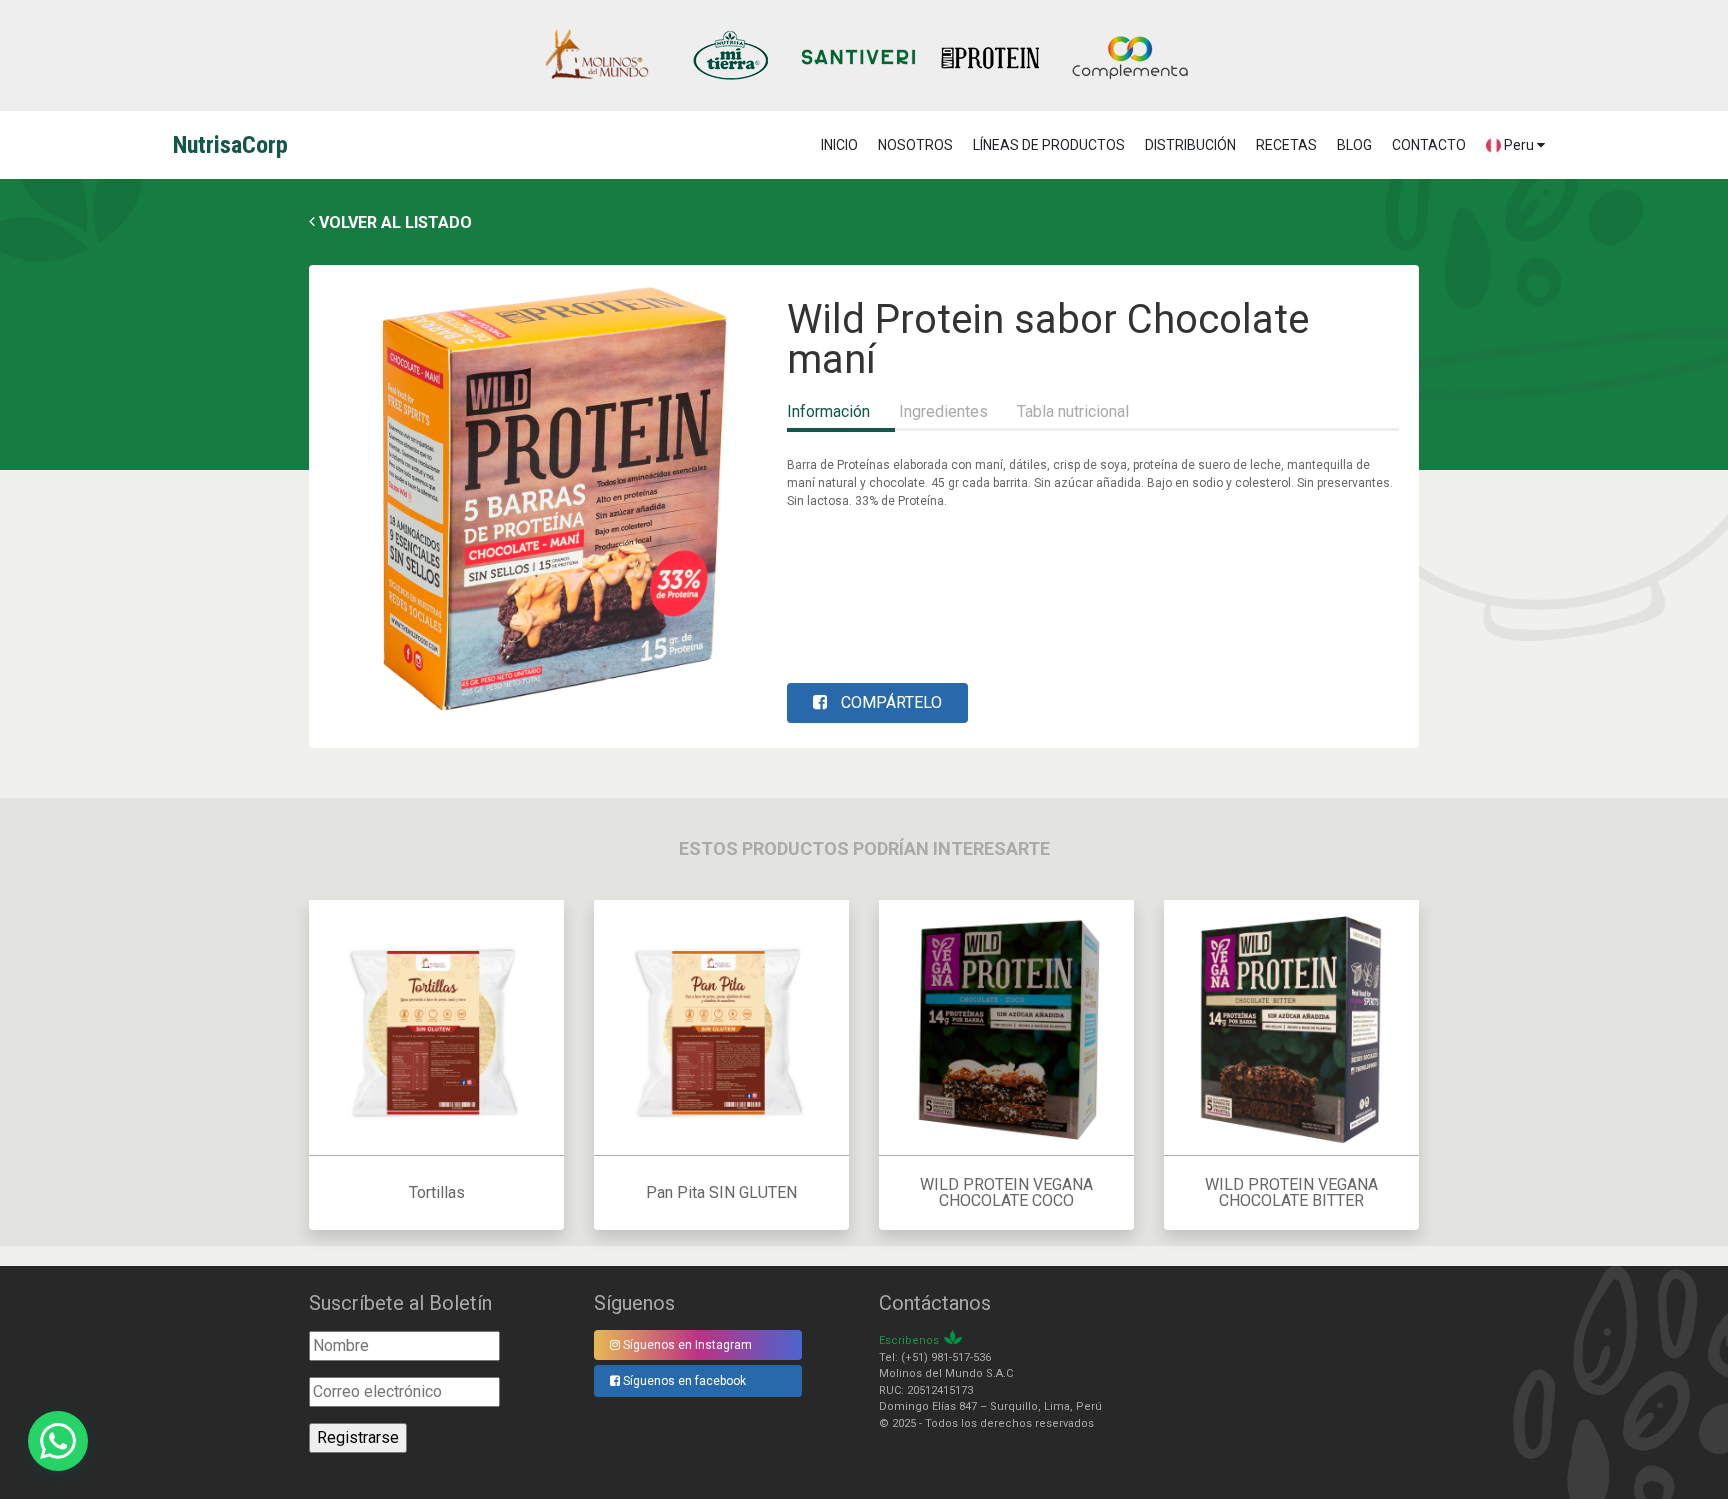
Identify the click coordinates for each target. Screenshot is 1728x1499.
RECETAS (1286, 145)
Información (828, 411)
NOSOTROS (915, 145)
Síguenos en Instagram (686, 1345)
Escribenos (909, 1340)
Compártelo (889, 702)
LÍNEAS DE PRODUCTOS (1049, 145)
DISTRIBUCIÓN (1190, 145)
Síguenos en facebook (683, 1381)
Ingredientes (943, 411)
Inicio (839, 145)
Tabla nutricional (1073, 411)
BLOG (1354, 145)
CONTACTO (1429, 145)
